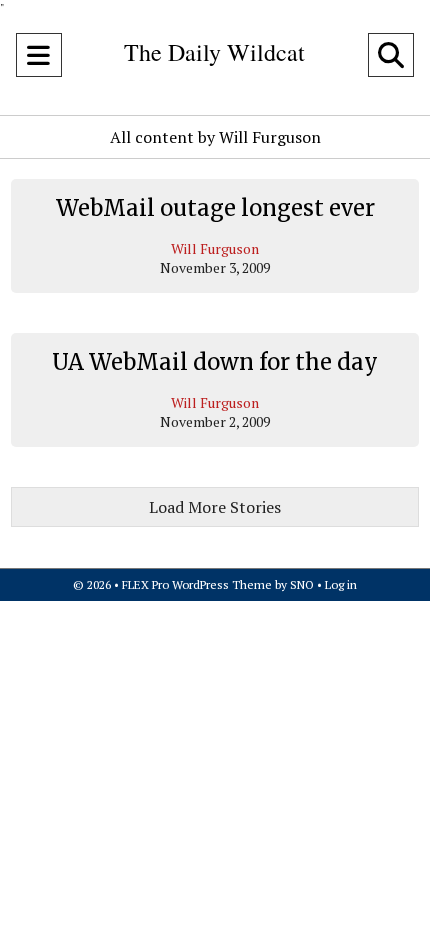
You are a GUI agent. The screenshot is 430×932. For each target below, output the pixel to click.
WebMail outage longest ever (215, 208)
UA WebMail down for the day (215, 362)
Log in (341, 584)
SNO (302, 584)
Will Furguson (215, 248)
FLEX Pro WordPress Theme (197, 584)
